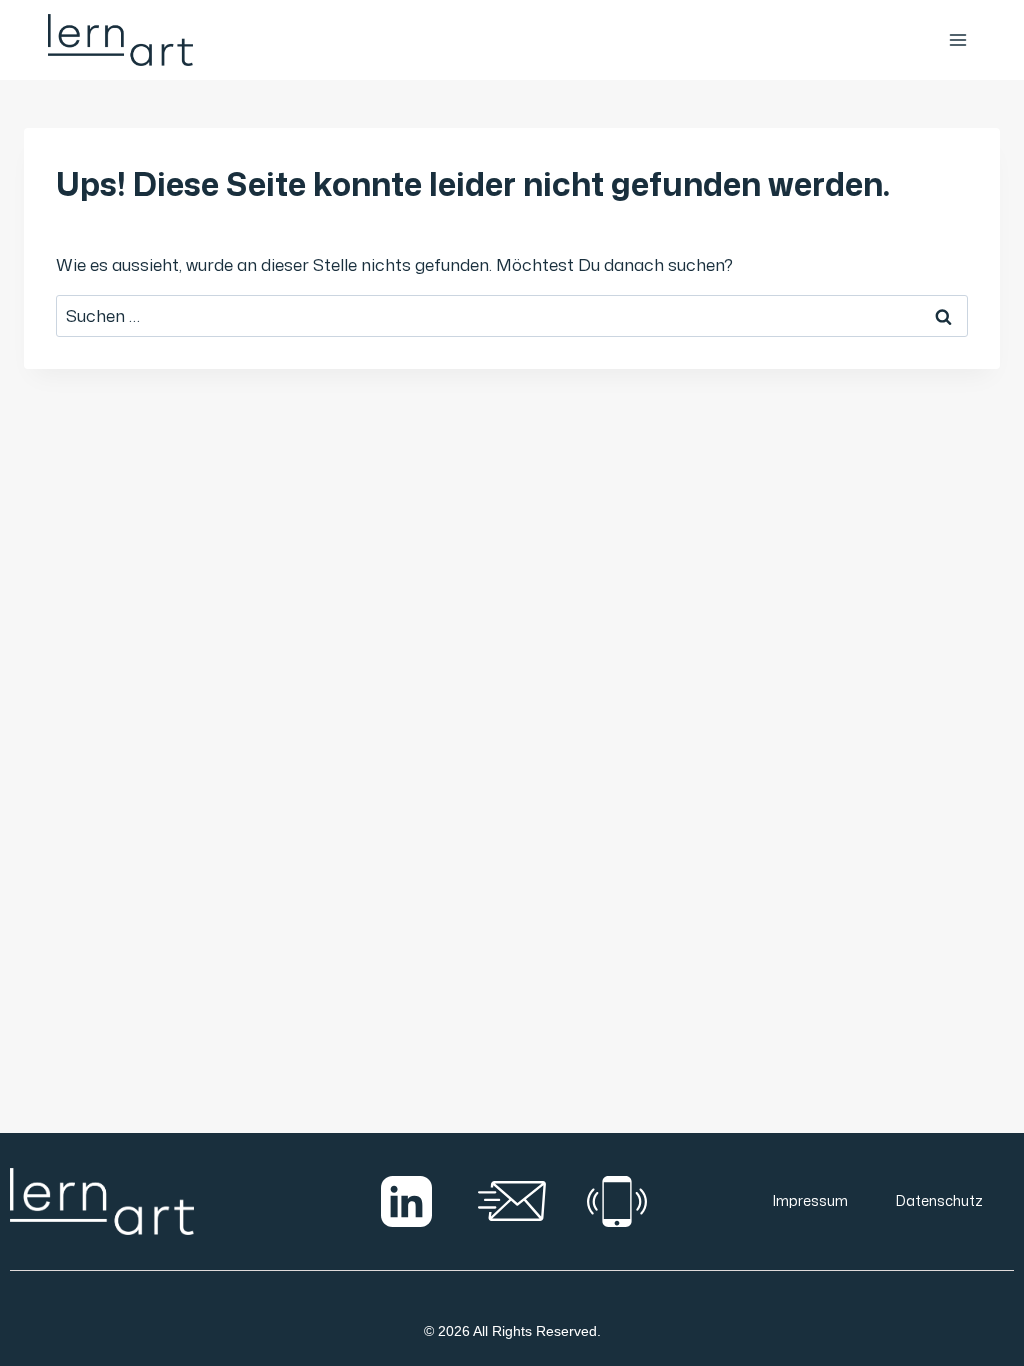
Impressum (810, 1200)
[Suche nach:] (512, 315)
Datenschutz (939, 1200)
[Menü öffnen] (957, 39)
